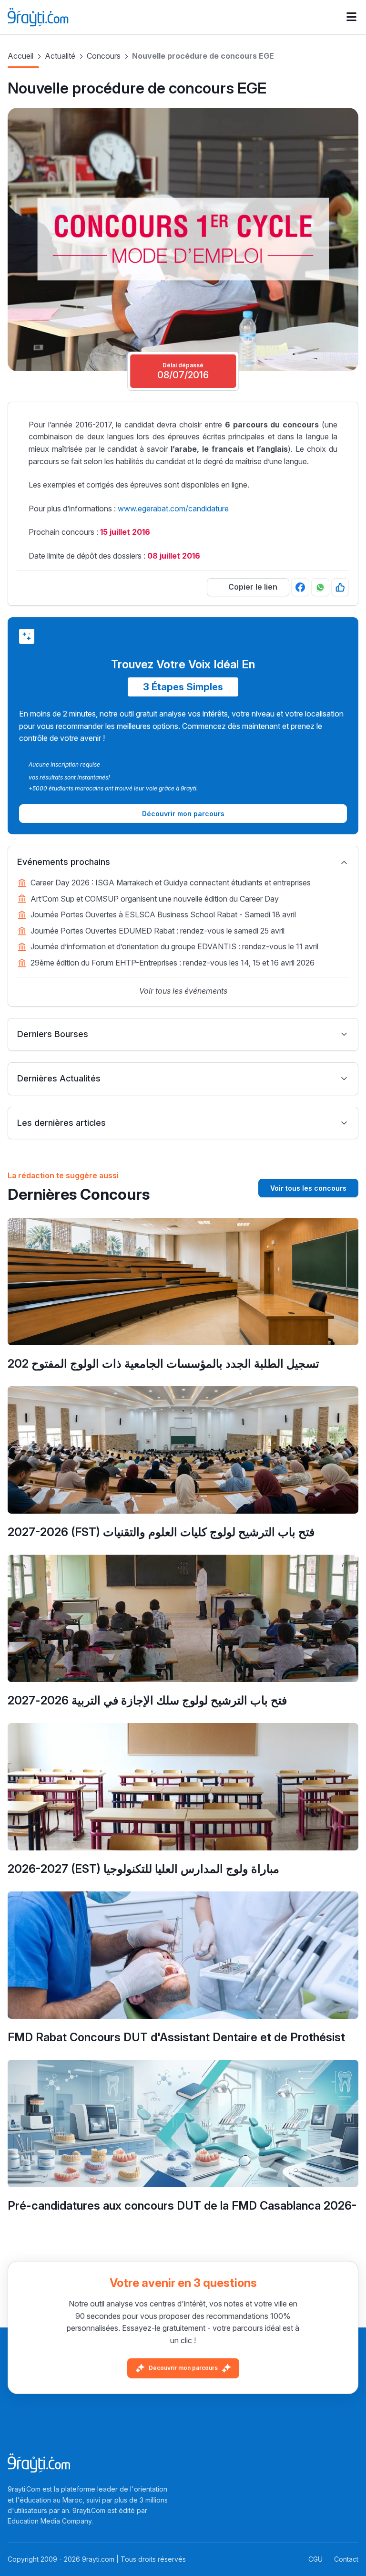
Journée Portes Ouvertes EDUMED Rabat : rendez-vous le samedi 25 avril (158, 931)
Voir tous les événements (183, 991)
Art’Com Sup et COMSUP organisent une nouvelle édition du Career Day (155, 899)
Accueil (20, 56)
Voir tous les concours (308, 1188)
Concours (104, 56)
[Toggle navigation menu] (351, 17)
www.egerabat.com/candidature (173, 509)
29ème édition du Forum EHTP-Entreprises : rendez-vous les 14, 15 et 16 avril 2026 (173, 963)
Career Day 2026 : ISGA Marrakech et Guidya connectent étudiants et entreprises (171, 883)
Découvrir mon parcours (183, 2368)
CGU (315, 2559)
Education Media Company (50, 2521)
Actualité (60, 56)
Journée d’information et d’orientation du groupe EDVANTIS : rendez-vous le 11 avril (174, 946)
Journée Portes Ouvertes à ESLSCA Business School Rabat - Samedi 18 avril (163, 914)
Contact (346, 2559)
